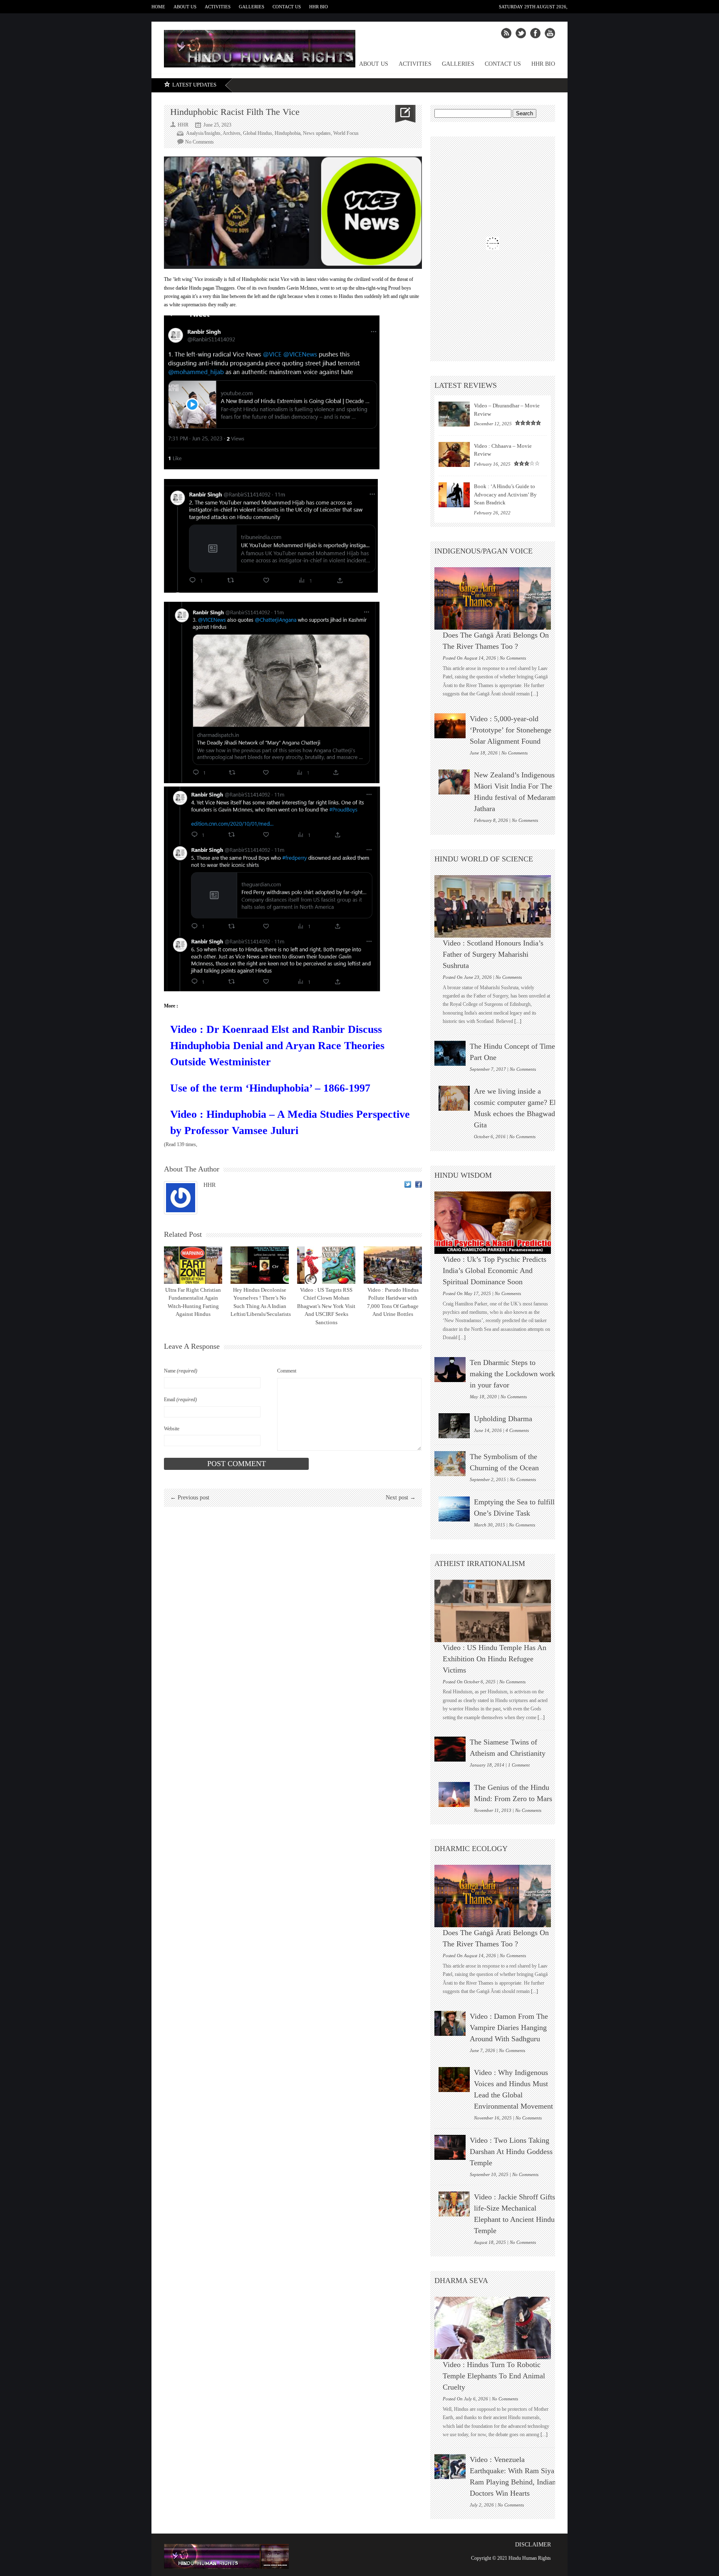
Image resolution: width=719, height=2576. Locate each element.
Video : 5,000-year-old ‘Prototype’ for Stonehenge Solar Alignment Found (511, 730)
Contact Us (287, 7)
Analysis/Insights (203, 133)
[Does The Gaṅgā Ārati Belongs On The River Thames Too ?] (497, 598)
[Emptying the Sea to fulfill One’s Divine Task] (454, 1509)
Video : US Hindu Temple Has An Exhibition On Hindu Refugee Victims (495, 1659)
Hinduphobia (288, 133)
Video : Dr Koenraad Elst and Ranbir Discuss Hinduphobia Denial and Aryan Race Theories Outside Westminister (277, 1046)
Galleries (252, 7)
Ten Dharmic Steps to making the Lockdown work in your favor (512, 1374)
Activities (218, 7)
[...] (534, 694)
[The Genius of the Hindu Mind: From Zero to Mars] (454, 1794)
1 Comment (519, 1765)
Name (181, 1371)
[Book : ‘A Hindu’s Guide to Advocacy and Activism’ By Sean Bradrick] (454, 495)
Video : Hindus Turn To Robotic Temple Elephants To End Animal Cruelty (494, 2376)
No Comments (200, 142)
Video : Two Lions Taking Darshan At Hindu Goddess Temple (511, 2152)
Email (180, 1400)
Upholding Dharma (503, 1419)
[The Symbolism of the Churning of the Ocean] (450, 1464)
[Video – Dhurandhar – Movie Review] (454, 414)
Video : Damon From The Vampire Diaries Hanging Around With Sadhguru (509, 2028)
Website (172, 1429)
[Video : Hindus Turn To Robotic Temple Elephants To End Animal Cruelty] (497, 2328)
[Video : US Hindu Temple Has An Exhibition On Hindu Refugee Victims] (497, 1611)
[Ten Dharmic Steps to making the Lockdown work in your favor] (450, 1370)
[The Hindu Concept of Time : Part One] (450, 1053)
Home (158, 7)
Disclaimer (533, 2545)
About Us (185, 7)
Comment (287, 1371)
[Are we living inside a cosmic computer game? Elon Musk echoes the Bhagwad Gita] (454, 1098)
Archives (232, 133)
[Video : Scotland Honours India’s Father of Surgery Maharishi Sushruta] (497, 906)
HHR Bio (319, 7)
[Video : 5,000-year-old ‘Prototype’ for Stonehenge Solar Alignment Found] (450, 726)
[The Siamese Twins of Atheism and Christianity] (450, 1749)
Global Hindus (258, 133)
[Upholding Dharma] (454, 1426)
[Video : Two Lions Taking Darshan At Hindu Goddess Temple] (450, 2147)
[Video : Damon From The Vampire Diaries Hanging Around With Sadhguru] (450, 2023)
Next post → (401, 1498)
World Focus (346, 133)
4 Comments (517, 1430)
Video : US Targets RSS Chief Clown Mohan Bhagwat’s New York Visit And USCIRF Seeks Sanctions (326, 1306)
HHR (210, 1185)
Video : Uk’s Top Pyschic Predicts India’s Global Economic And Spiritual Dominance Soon (495, 1271)
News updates (317, 133)
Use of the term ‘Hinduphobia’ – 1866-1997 (270, 1088)
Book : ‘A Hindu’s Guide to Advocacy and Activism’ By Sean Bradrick (505, 494)
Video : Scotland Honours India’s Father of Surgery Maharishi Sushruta (493, 954)
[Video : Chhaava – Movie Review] (454, 454)
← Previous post (190, 1498)
